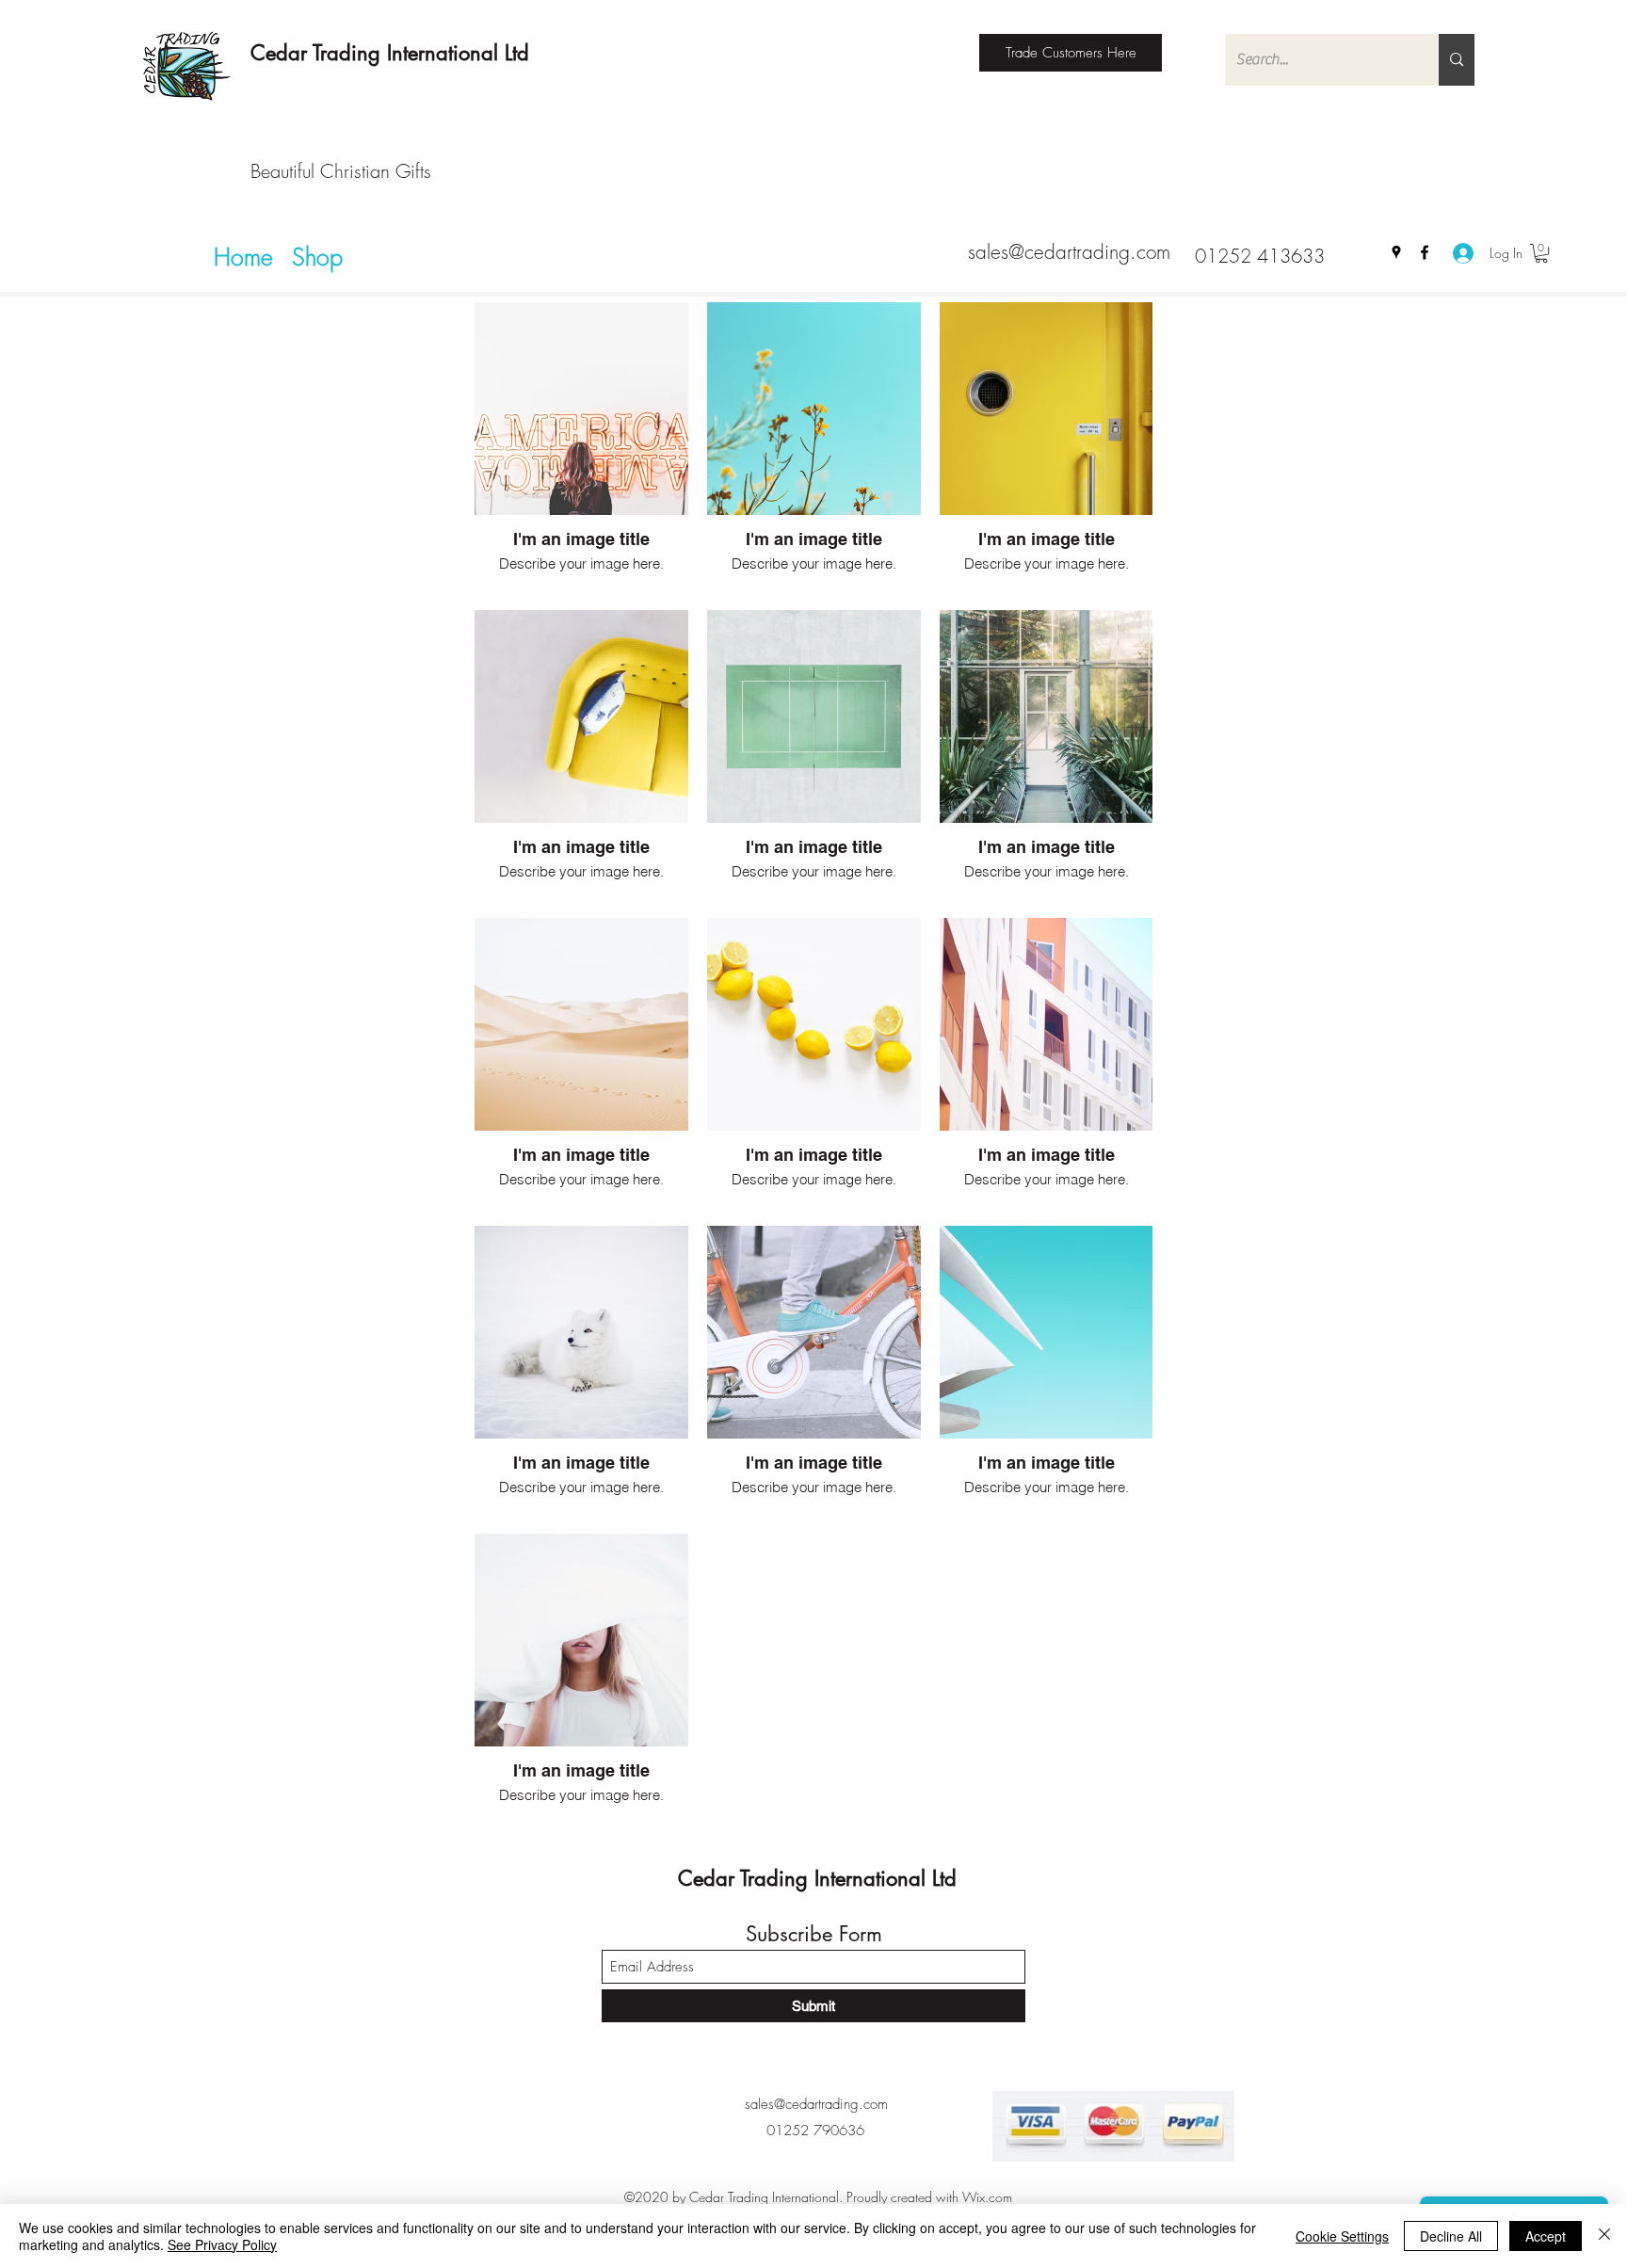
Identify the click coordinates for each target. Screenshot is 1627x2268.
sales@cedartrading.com (1069, 252)
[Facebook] (1425, 252)
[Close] (1604, 2236)
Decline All (1451, 2236)
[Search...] (1457, 60)
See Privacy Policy (222, 2244)
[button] (1541, 253)
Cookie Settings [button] (1342, 2236)
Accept (1546, 2236)
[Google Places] (1396, 252)
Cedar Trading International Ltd (390, 53)
